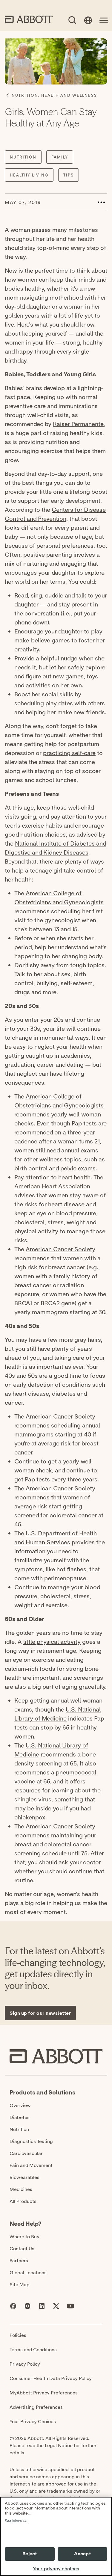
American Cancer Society (60, 1249)
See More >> (16, 2521)
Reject (30, 2554)
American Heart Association (52, 1186)
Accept (82, 2554)
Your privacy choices (56, 2569)
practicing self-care (69, 753)
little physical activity (52, 1642)
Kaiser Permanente (78, 424)
